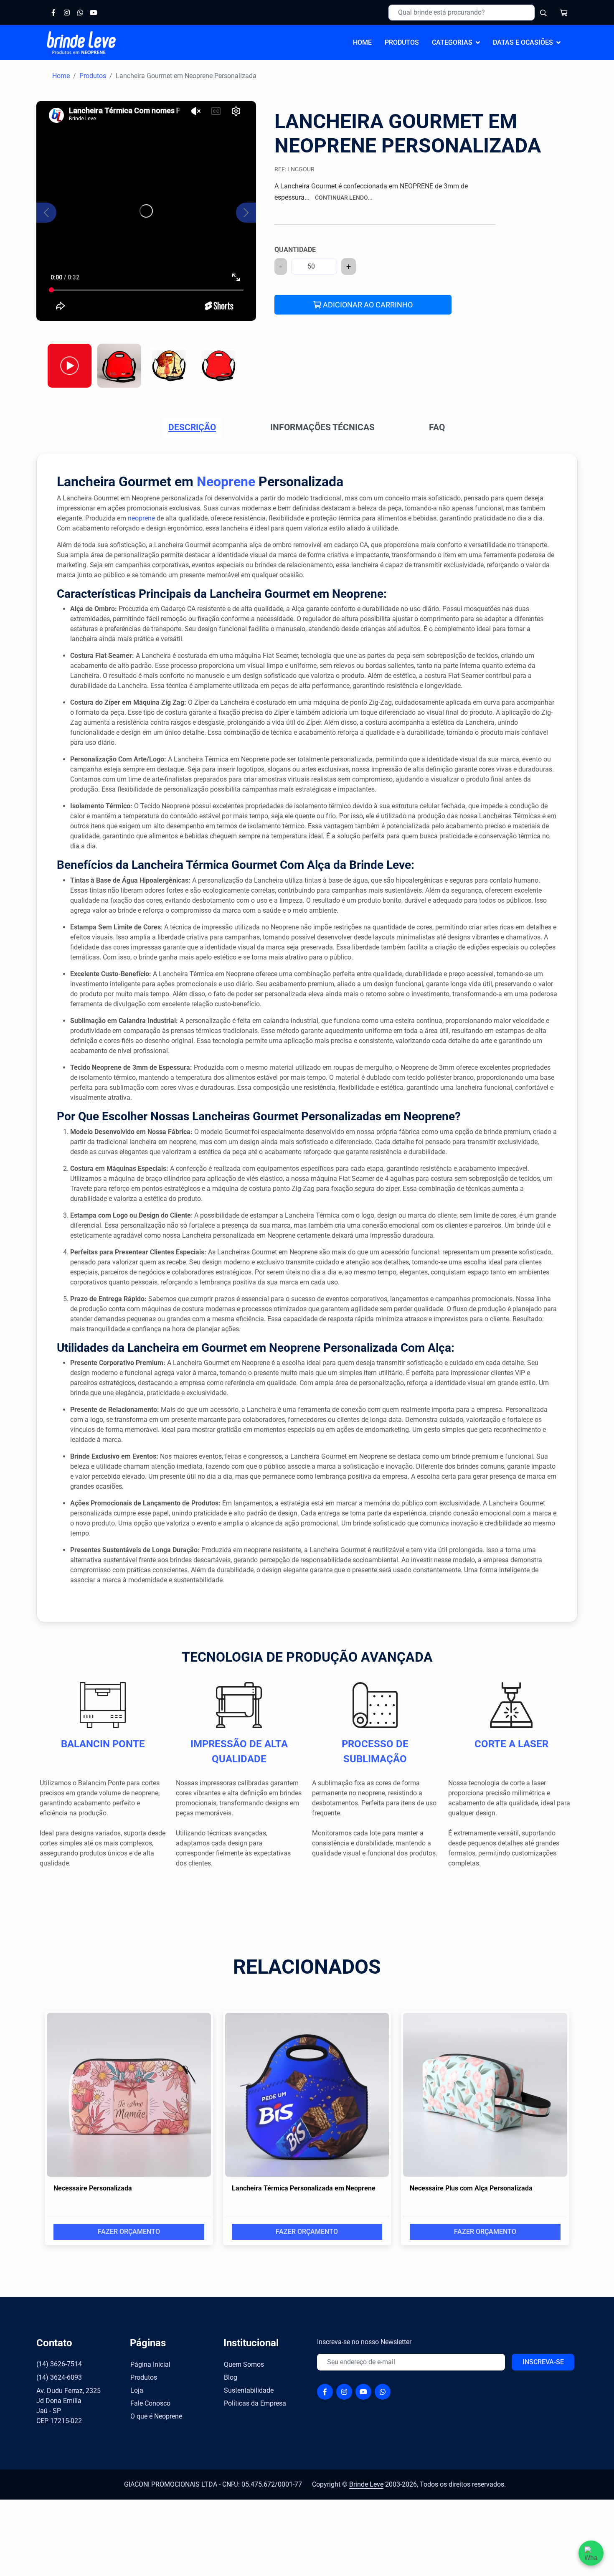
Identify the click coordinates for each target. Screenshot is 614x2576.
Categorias (452, 42)
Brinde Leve (366, 2484)
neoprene (141, 518)
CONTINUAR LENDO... (344, 198)
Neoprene (226, 482)
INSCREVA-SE (543, 2362)
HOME (362, 42)
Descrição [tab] (192, 427)
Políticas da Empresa (255, 2403)
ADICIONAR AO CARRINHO (367, 305)
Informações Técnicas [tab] (322, 427)
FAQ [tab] (437, 427)
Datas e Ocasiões (523, 42)
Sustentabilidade (249, 2390)
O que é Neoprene (156, 2416)
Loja (137, 2390)
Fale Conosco (150, 2403)
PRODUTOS (402, 42)
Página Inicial (150, 2364)
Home (61, 76)
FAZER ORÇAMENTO (129, 2232)
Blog (231, 2377)
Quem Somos (244, 2364)
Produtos (93, 76)
